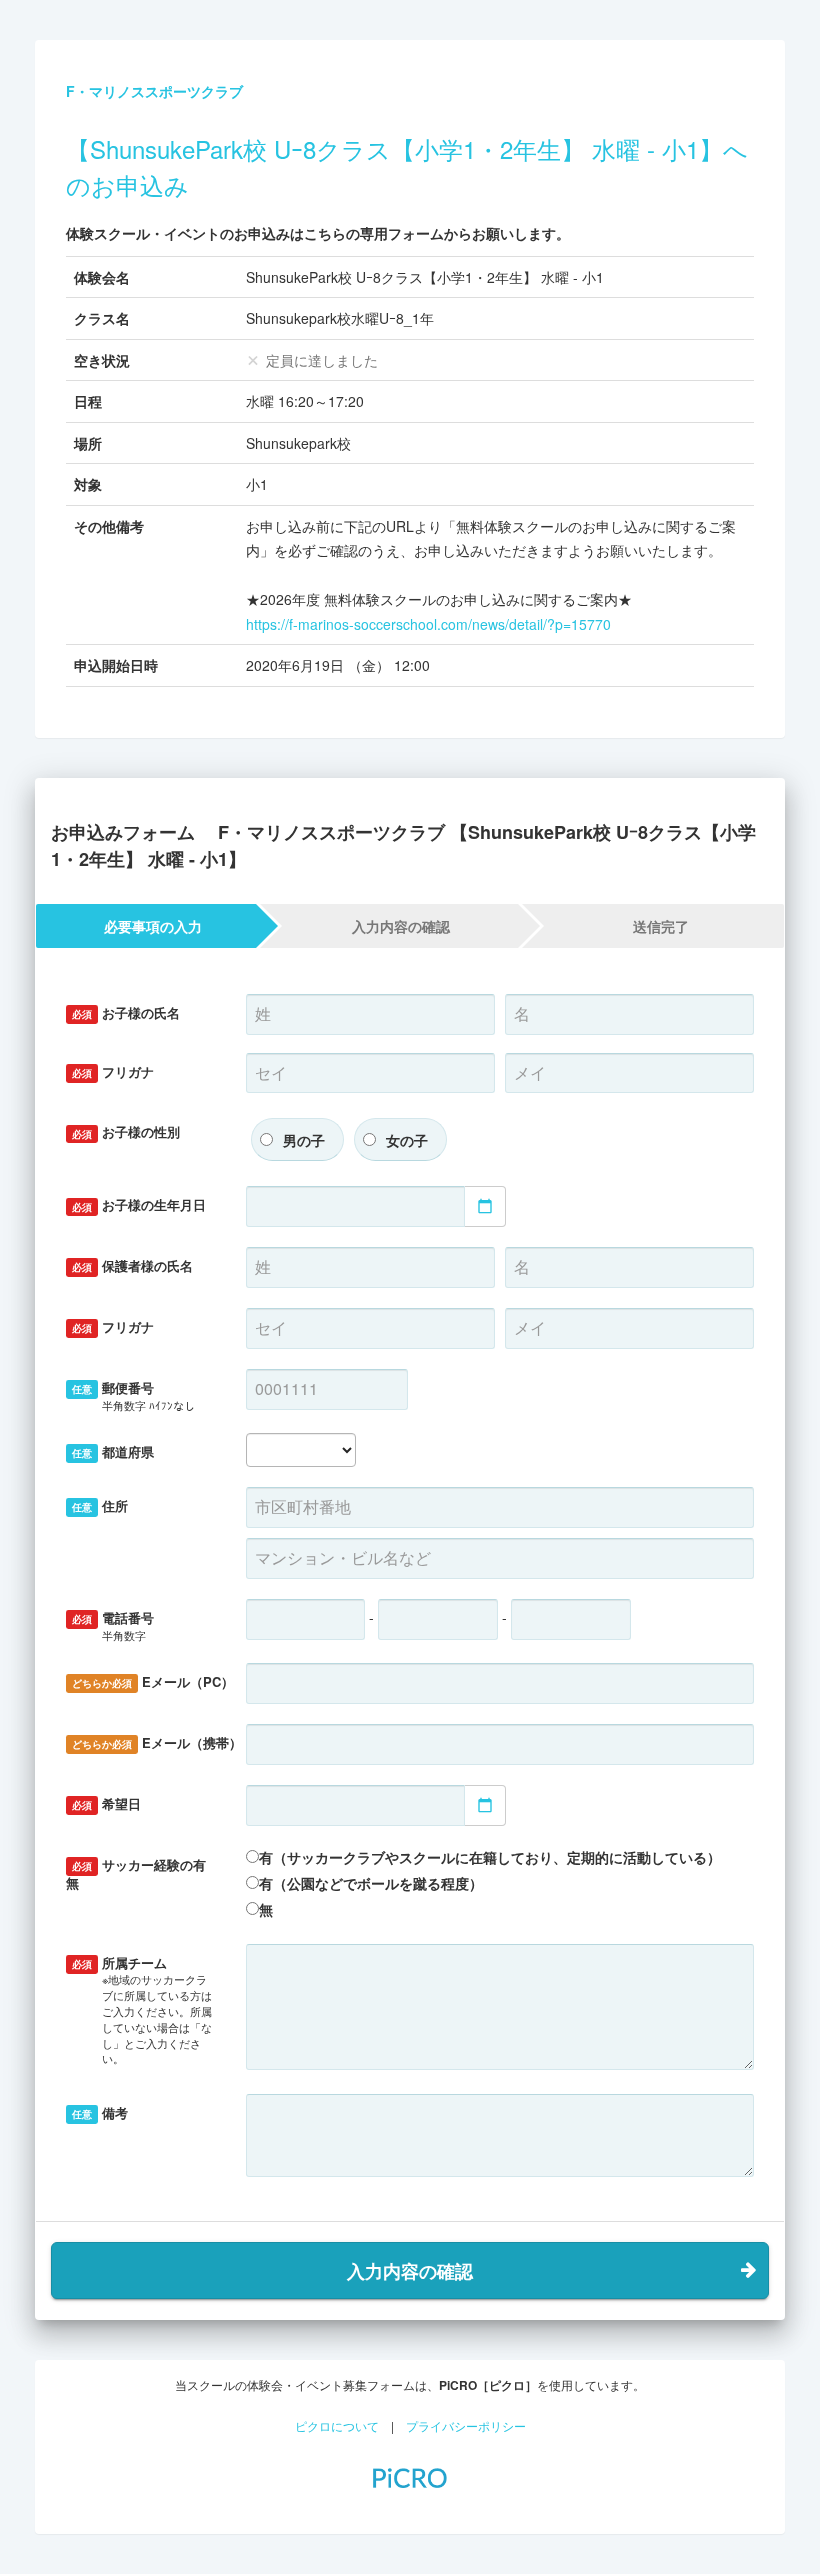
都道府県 (113, 1451)
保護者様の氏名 (132, 1265)
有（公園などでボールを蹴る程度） (371, 1883)
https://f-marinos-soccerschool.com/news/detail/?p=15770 (428, 624)
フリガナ (113, 1071)
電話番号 (113, 1625)
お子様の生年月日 (139, 1204)
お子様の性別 (126, 1131)
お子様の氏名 (126, 1012)
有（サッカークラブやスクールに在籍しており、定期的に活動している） (490, 1857)
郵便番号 (133, 1395)
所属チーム (142, 2009)
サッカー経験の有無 (136, 1874)
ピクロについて (337, 2425)
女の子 (407, 1140)
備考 (100, 2112)
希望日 (106, 1803)
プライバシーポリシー (466, 2425)
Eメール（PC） (151, 1681)
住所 (100, 1505)
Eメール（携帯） (151, 1742)
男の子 (304, 1140)
